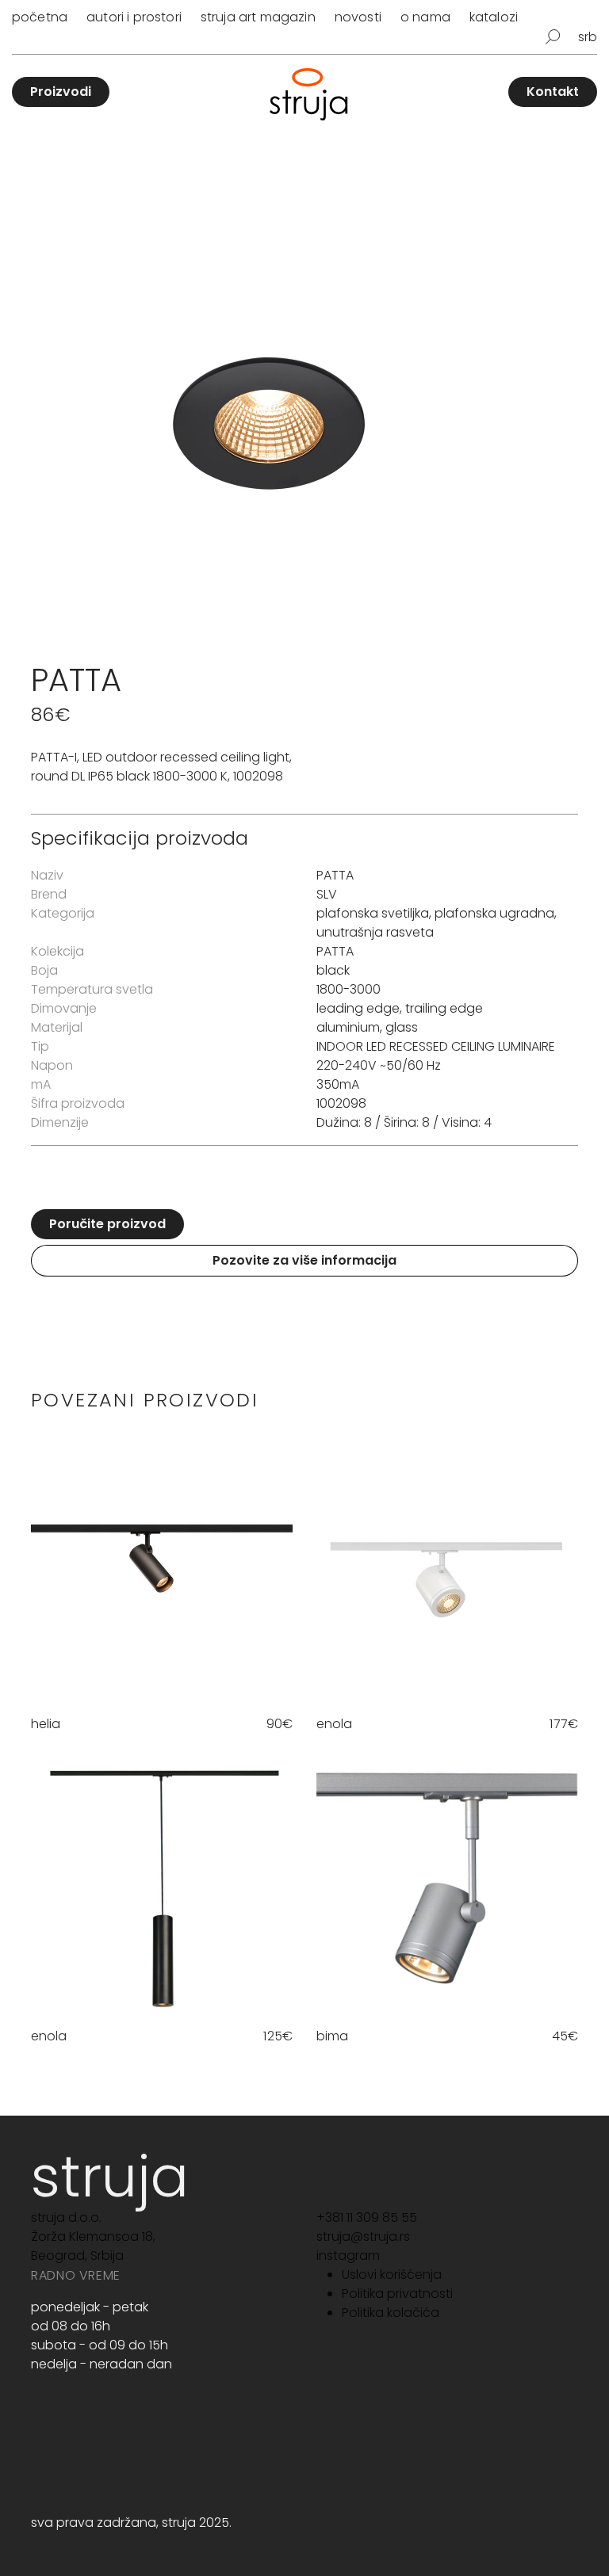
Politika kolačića (391, 2313)
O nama (425, 17)
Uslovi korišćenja (392, 2275)
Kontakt (553, 92)
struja (110, 2176)
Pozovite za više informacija (304, 1260)
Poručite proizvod (107, 1224)
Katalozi (494, 17)
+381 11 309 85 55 (367, 2217)
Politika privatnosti (397, 2294)
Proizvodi (61, 92)
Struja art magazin (258, 17)
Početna (40, 17)
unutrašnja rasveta (375, 932)
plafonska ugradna (494, 913)
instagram (348, 2255)
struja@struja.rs (363, 2236)
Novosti (358, 17)
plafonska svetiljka (373, 913)
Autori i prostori (134, 17)
